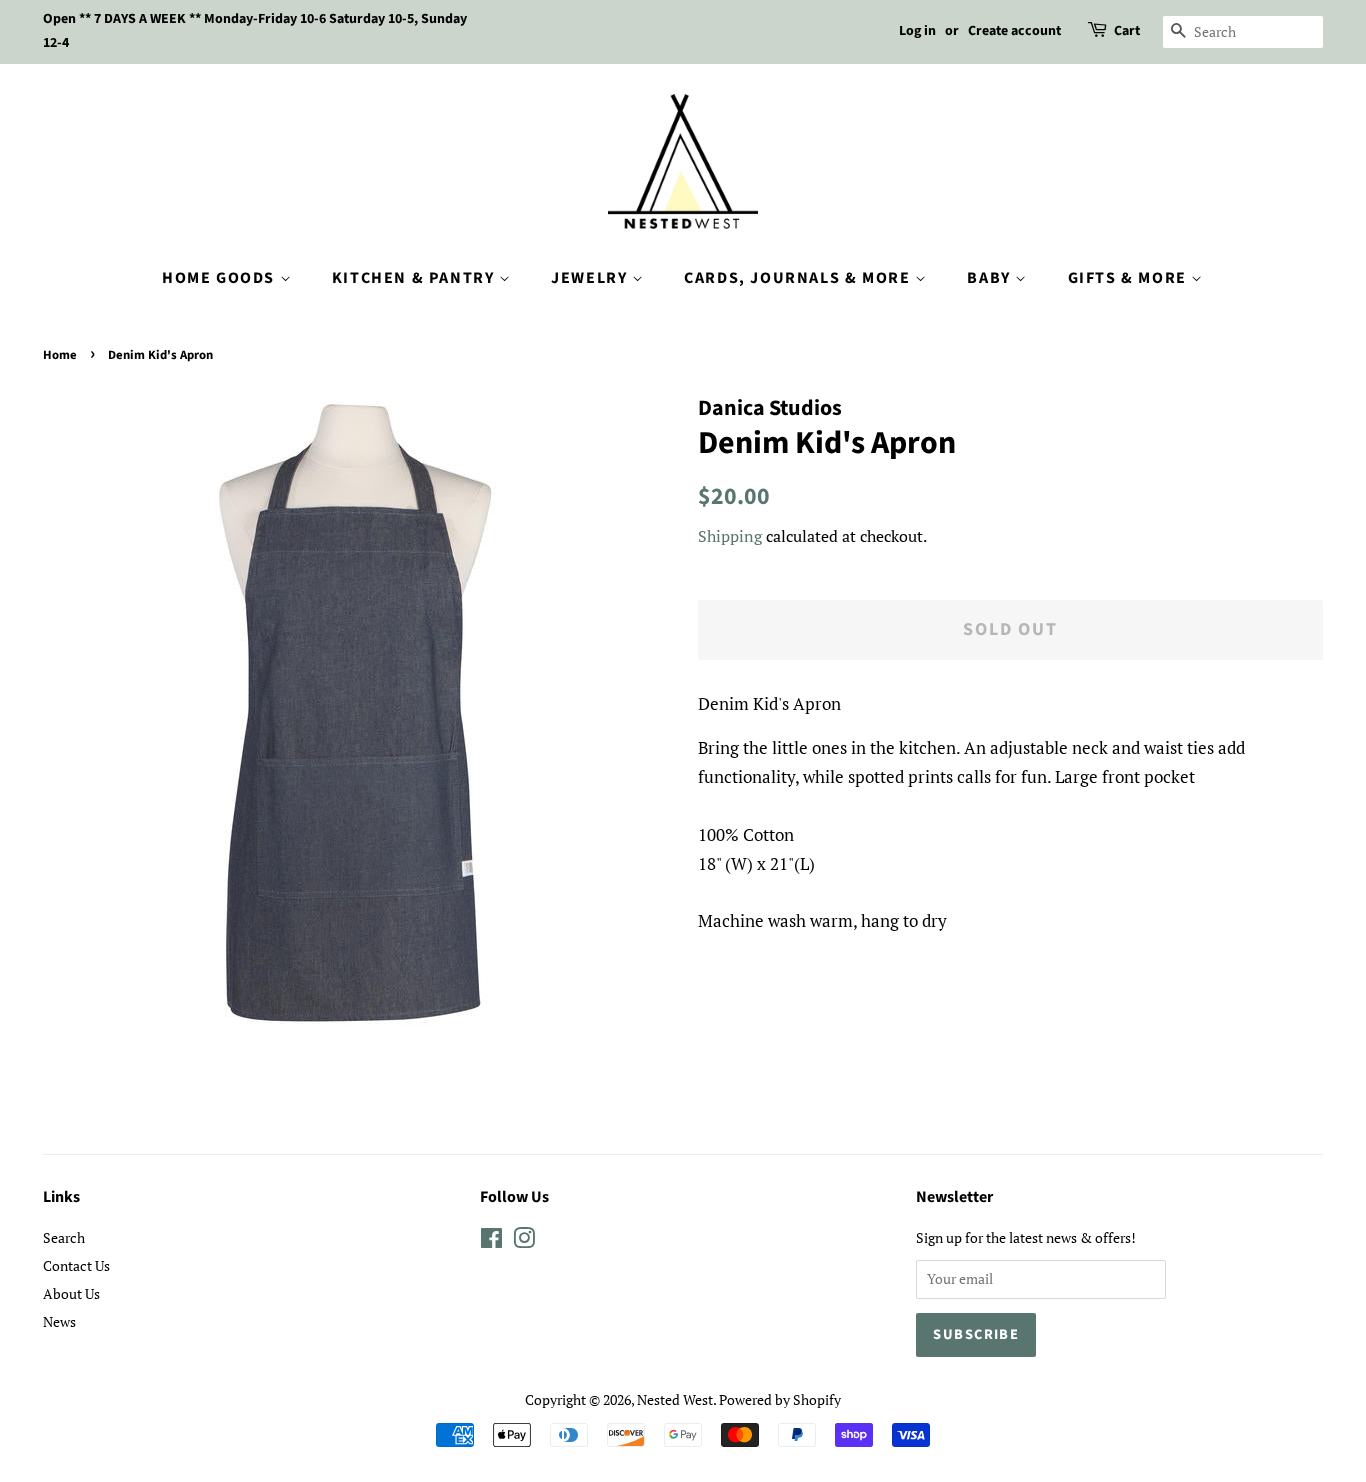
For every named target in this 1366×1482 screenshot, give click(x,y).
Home (60, 355)
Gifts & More (1130, 278)
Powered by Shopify (780, 1399)
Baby (991, 278)
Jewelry (591, 278)
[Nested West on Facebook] (491, 1241)
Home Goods (221, 278)
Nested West (675, 1399)
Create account (1014, 31)
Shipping (730, 536)
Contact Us (76, 1265)
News (59, 1321)
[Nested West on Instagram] (524, 1241)
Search (64, 1237)
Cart (1127, 31)
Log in (917, 31)
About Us (71, 1293)
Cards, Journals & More (799, 278)
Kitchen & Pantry (415, 278)
